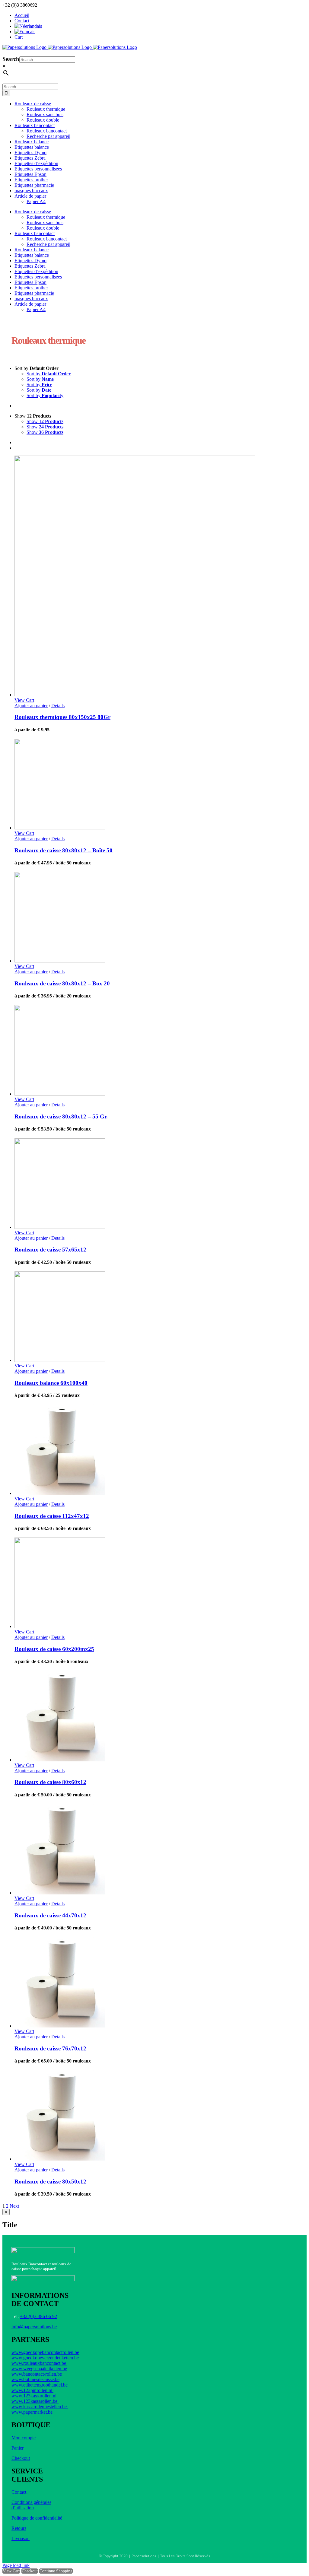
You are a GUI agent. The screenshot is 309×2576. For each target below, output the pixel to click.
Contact (19, 2492)
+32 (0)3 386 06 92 (38, 2316)
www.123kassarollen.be (35, 2401)
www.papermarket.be (33, 2412)
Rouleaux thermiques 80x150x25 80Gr (62, 717)
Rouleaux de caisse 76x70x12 (50, 2048)
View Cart (11, 2571)
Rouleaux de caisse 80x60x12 (50, 1782)
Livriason (21, 2538)
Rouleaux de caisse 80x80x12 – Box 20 (62, 983)
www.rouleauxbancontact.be (39, 2363)
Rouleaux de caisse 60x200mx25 (54, 1649)
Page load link (16, 2565)
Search (11, 59)
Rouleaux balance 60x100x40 (51, 1383)
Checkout (21, 2458)
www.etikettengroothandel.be (40, 2385)
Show (45, 421)
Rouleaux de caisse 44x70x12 (50, 1915)
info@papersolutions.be (34, 2327)
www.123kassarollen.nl (35, 2396)
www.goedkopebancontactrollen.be (45, 2352)
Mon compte (24, 2438)
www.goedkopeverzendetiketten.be (46, 2358)
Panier (18, 2448)
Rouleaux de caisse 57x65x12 (50, 1250)
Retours (19, 2528)
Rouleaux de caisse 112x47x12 (52, 1516)
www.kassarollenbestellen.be (40, 2407)
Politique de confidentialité (37, 2518)
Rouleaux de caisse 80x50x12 (50, 2182)
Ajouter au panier (31, 706)
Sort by (49, 374)
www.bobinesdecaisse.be (35, 2379)
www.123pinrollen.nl (32, 2390)
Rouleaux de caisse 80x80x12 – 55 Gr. (61, 1116)
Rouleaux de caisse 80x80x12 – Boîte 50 (64, 850)
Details (58, 706)
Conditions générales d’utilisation (31, 2505)
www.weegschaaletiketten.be (39, 2369)
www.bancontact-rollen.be (37, 2374)
